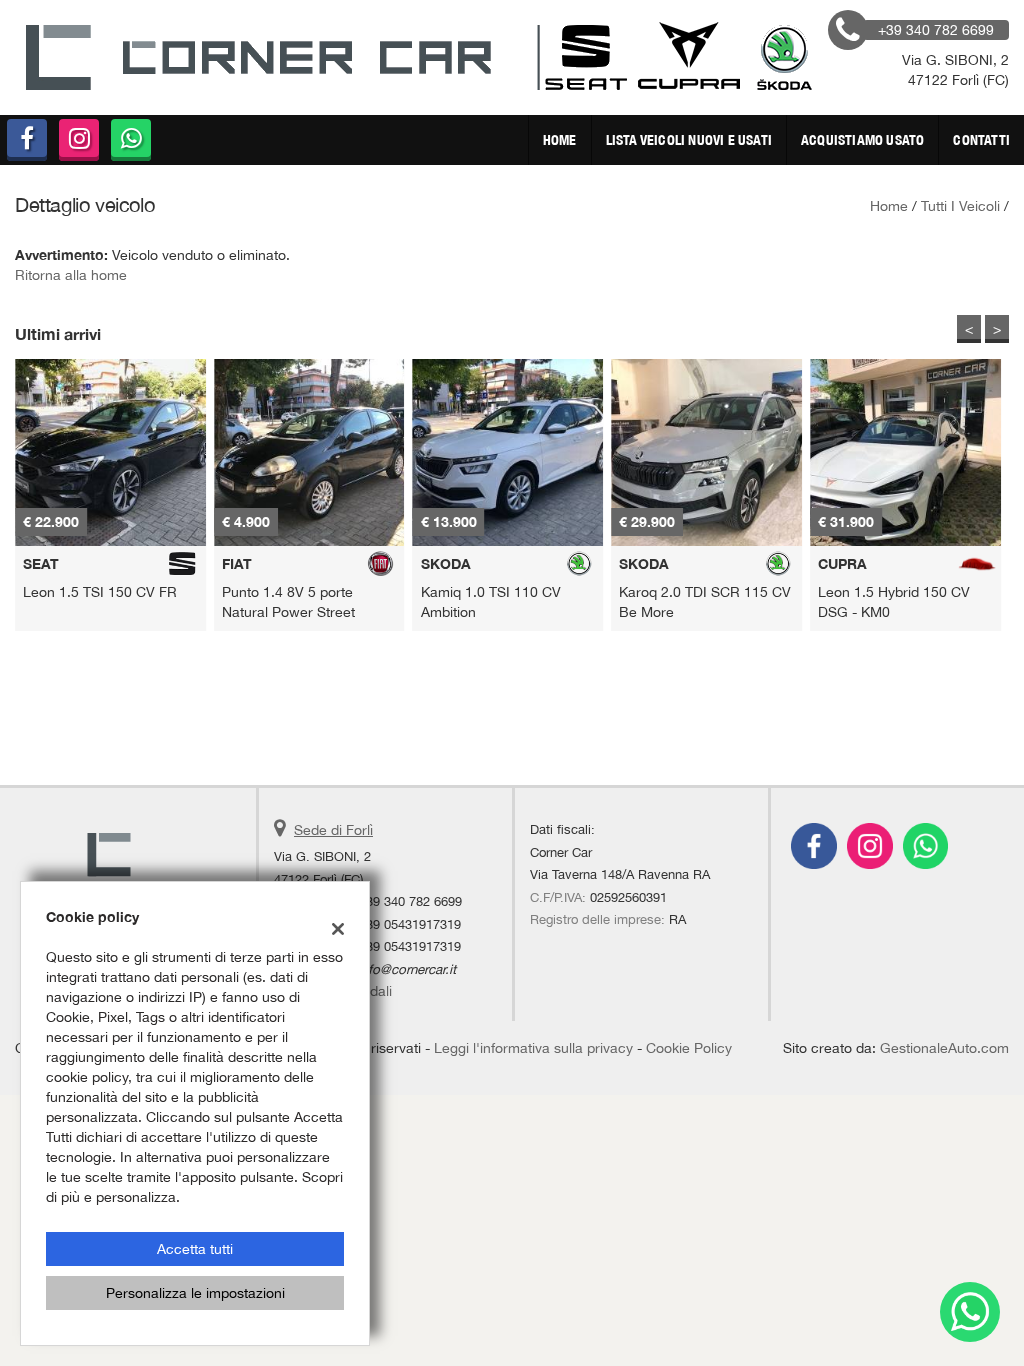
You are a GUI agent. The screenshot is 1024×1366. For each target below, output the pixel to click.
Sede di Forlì (333, 830)
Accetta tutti (195, 1249)
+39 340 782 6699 (410, 901)
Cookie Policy (689, 1048)
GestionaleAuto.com (944, 1048)
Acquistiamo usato (862, 140)
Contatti (981, 140)
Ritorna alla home (71, 275)
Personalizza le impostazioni (195, 1293)
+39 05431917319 (409, 924)
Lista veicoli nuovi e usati (689, 140)
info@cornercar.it (407, 969)
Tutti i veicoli (960, 206)
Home (560, 140)
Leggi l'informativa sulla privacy (533, 1048)
